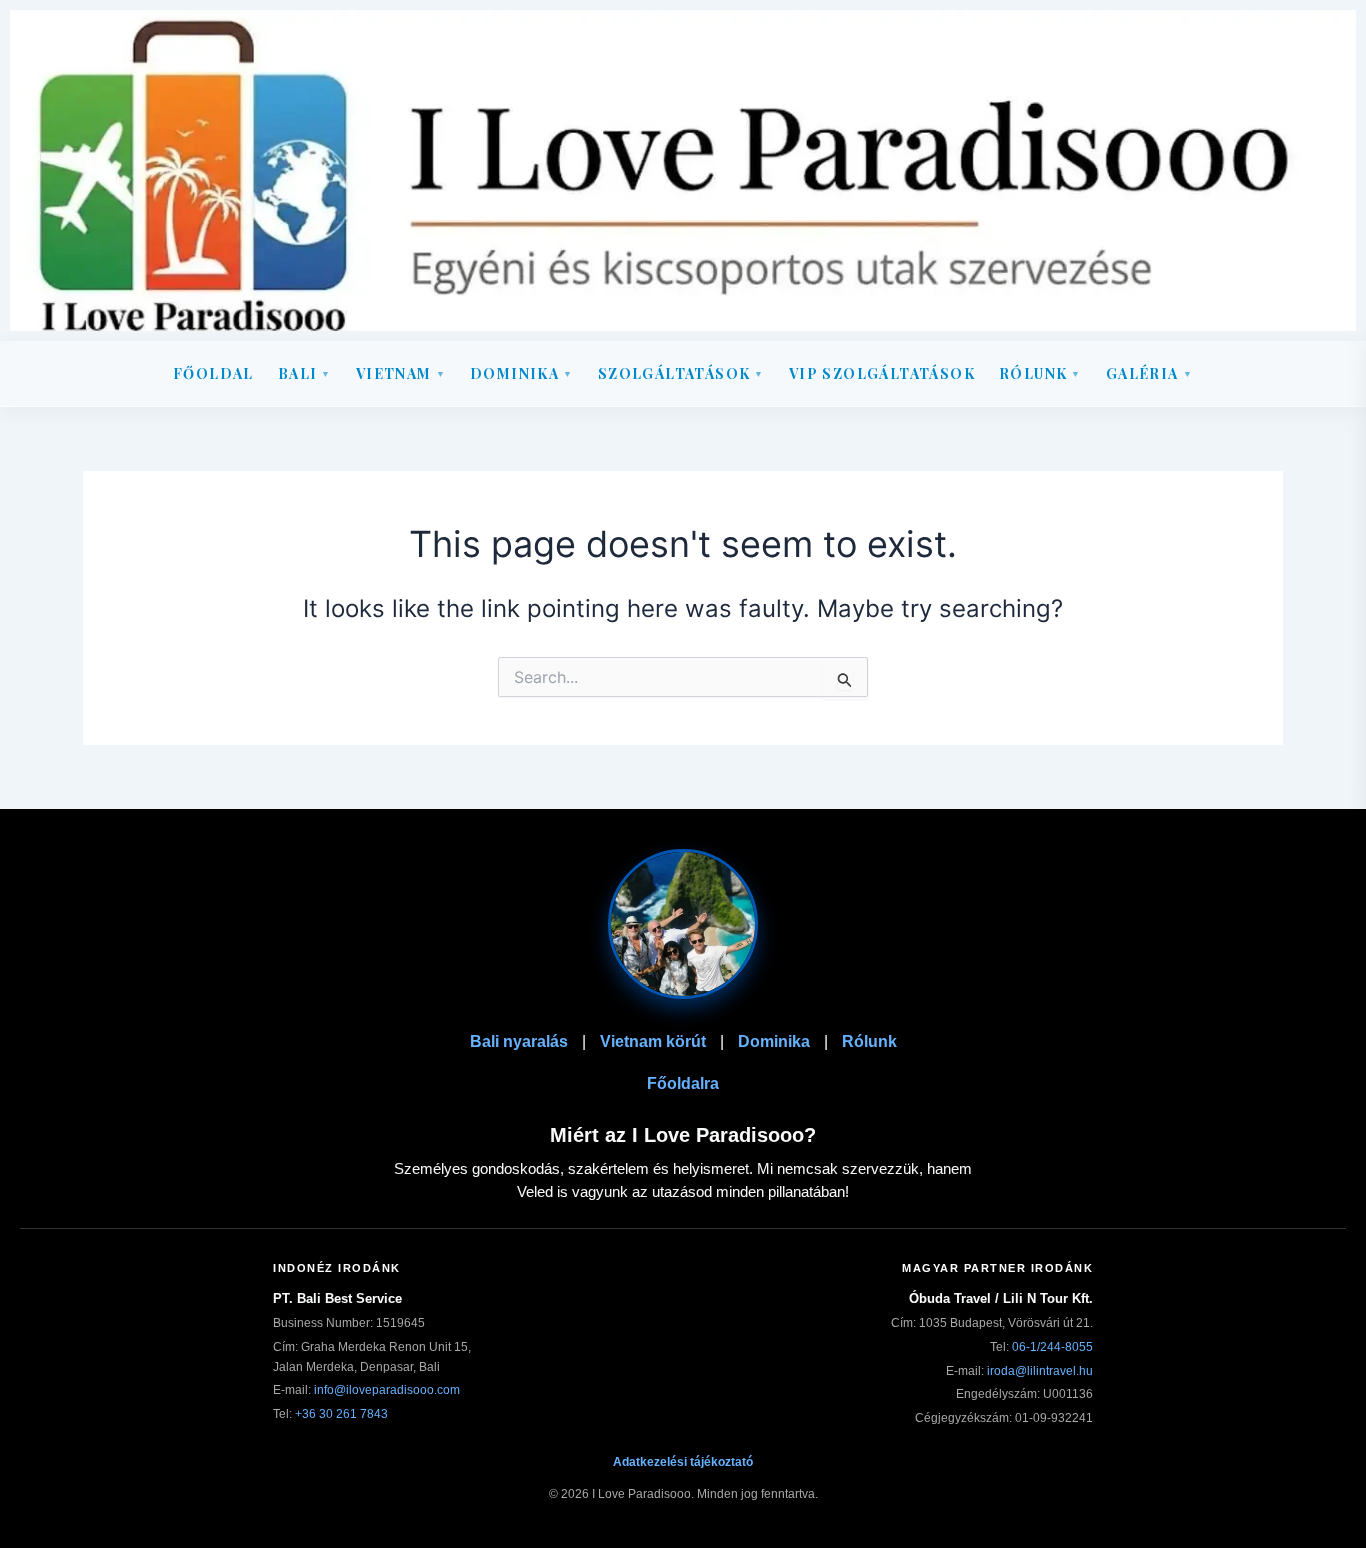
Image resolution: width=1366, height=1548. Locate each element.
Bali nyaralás (519, 1041)
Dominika (774, 1041)
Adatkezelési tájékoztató (683, 1462)
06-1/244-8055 (1052, 1347)
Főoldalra (683, 1083)
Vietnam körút (653, 1041)
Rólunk (1040, 373)
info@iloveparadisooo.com (387, 1390)
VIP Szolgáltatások (882, 373)
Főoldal (213, 373)
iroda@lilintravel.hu (1040, 1371)
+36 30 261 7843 (341, 1414)
